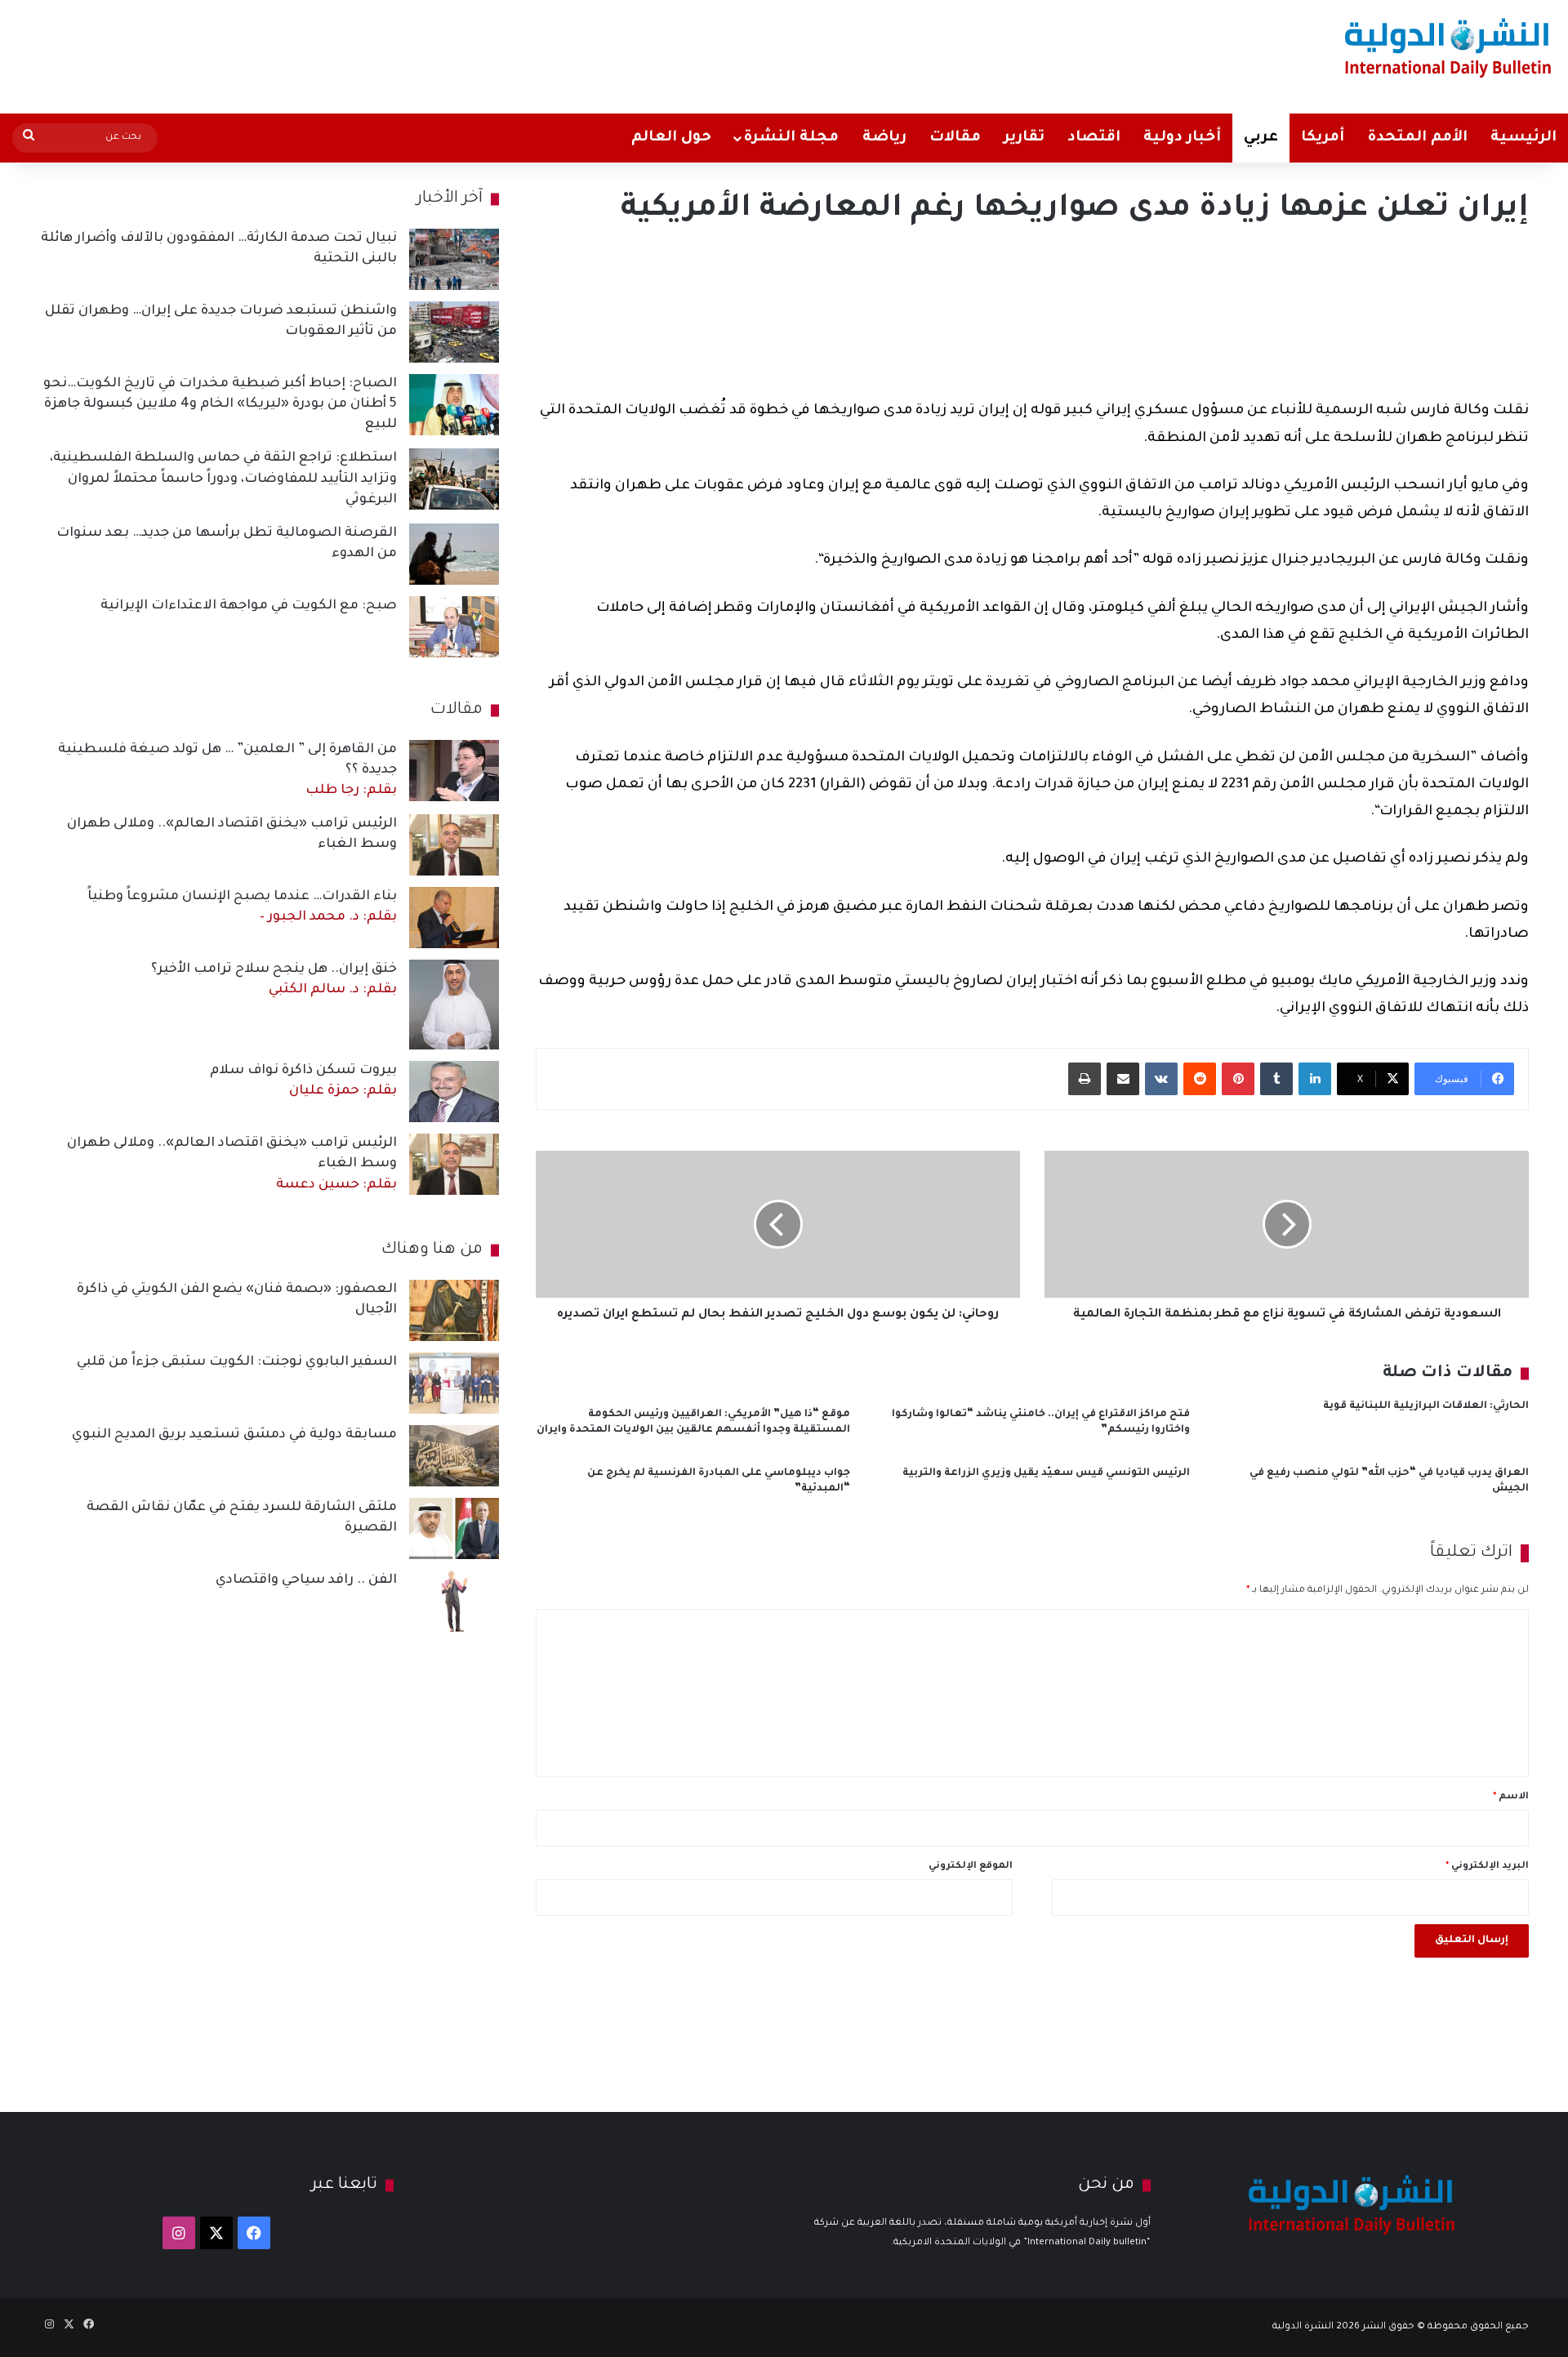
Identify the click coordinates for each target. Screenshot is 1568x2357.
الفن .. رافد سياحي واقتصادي (306, 1580)
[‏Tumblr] (1276, 1079)
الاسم (1511, 1797)
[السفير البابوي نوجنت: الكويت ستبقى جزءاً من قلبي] (454, 1383)
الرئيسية (1523, 138)
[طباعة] (1085, 1079)
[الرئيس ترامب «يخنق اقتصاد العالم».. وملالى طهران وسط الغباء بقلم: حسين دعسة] (454, 1164)
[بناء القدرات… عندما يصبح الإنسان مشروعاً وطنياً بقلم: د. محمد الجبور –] (454, 918)
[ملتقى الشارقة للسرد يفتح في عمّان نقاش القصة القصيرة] (454, 1528)
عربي (1261, 138)
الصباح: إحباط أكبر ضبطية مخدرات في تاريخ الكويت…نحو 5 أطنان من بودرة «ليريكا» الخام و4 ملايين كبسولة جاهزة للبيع (220, 404)
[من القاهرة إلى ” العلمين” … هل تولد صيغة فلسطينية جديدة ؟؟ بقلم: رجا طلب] (454, 771)
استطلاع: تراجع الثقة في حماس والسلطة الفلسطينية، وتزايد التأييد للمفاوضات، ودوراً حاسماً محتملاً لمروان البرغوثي (223, 479)
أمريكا (1323, 138)
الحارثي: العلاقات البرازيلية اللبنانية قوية (1426, 1406)
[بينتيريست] (1238, 1079)
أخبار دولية (1182, 138)
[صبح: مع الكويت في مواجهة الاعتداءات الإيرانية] (454, 627)
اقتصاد (1094, 138)
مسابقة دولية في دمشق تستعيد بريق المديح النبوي (234, 1435)
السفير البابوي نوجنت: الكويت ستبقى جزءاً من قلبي (237, 1362)
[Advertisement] (519, 53)
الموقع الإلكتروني (971, 1867)
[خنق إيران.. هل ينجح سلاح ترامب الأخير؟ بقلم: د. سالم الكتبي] (454, 1005)
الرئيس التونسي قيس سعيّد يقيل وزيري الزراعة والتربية (1046, 1473)
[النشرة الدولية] (1448, 47)
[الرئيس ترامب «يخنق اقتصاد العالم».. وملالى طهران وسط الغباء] (454, 845)
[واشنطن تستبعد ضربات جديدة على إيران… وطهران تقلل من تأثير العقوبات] (454, 332)
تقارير (1024, 138)
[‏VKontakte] (1161, 1079)
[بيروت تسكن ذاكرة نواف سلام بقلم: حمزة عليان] (454, 1092)
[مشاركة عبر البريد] (1123, 1079)
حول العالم (671, 138)
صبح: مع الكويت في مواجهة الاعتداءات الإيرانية (249, 606)
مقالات (955, 138)
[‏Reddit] (1200, 1079)
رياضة (884, 138)
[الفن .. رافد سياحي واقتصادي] (454, 1601)
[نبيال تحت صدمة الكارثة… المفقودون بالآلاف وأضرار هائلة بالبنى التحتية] (454, 259)
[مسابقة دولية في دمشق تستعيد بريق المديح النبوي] (454, 1456)
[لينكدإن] (1315, 1079)
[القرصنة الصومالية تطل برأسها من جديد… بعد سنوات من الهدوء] (454, 554)
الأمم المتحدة (1417, 138)
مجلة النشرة (791, 138)
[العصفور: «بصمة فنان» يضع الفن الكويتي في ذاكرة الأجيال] (454, 1310)
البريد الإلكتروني (1487, 1867)
